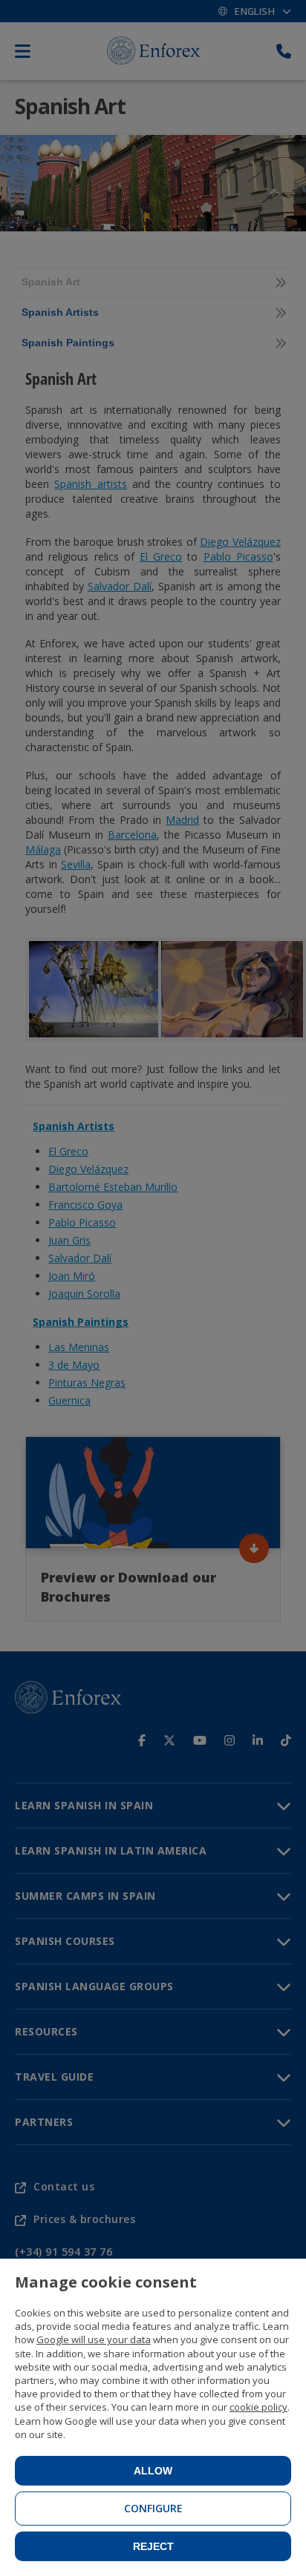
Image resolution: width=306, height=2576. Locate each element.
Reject (153, 2546)
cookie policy (258, 2407)
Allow (153, 2471)
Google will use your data (94, 2339)
